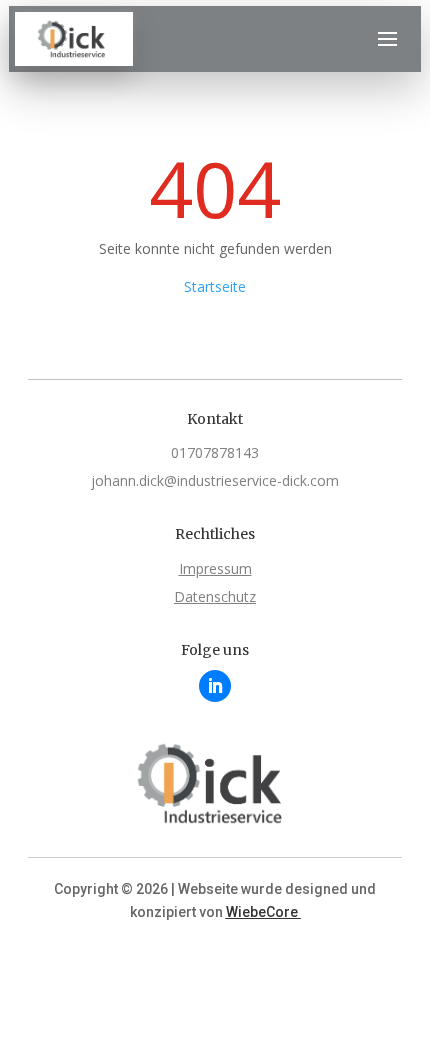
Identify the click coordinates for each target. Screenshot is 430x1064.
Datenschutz (215, 596)
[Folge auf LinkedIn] (215, 686)
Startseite (215, 286)
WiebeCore (263, 912)
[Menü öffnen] (387, 39)
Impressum (215, 568)
